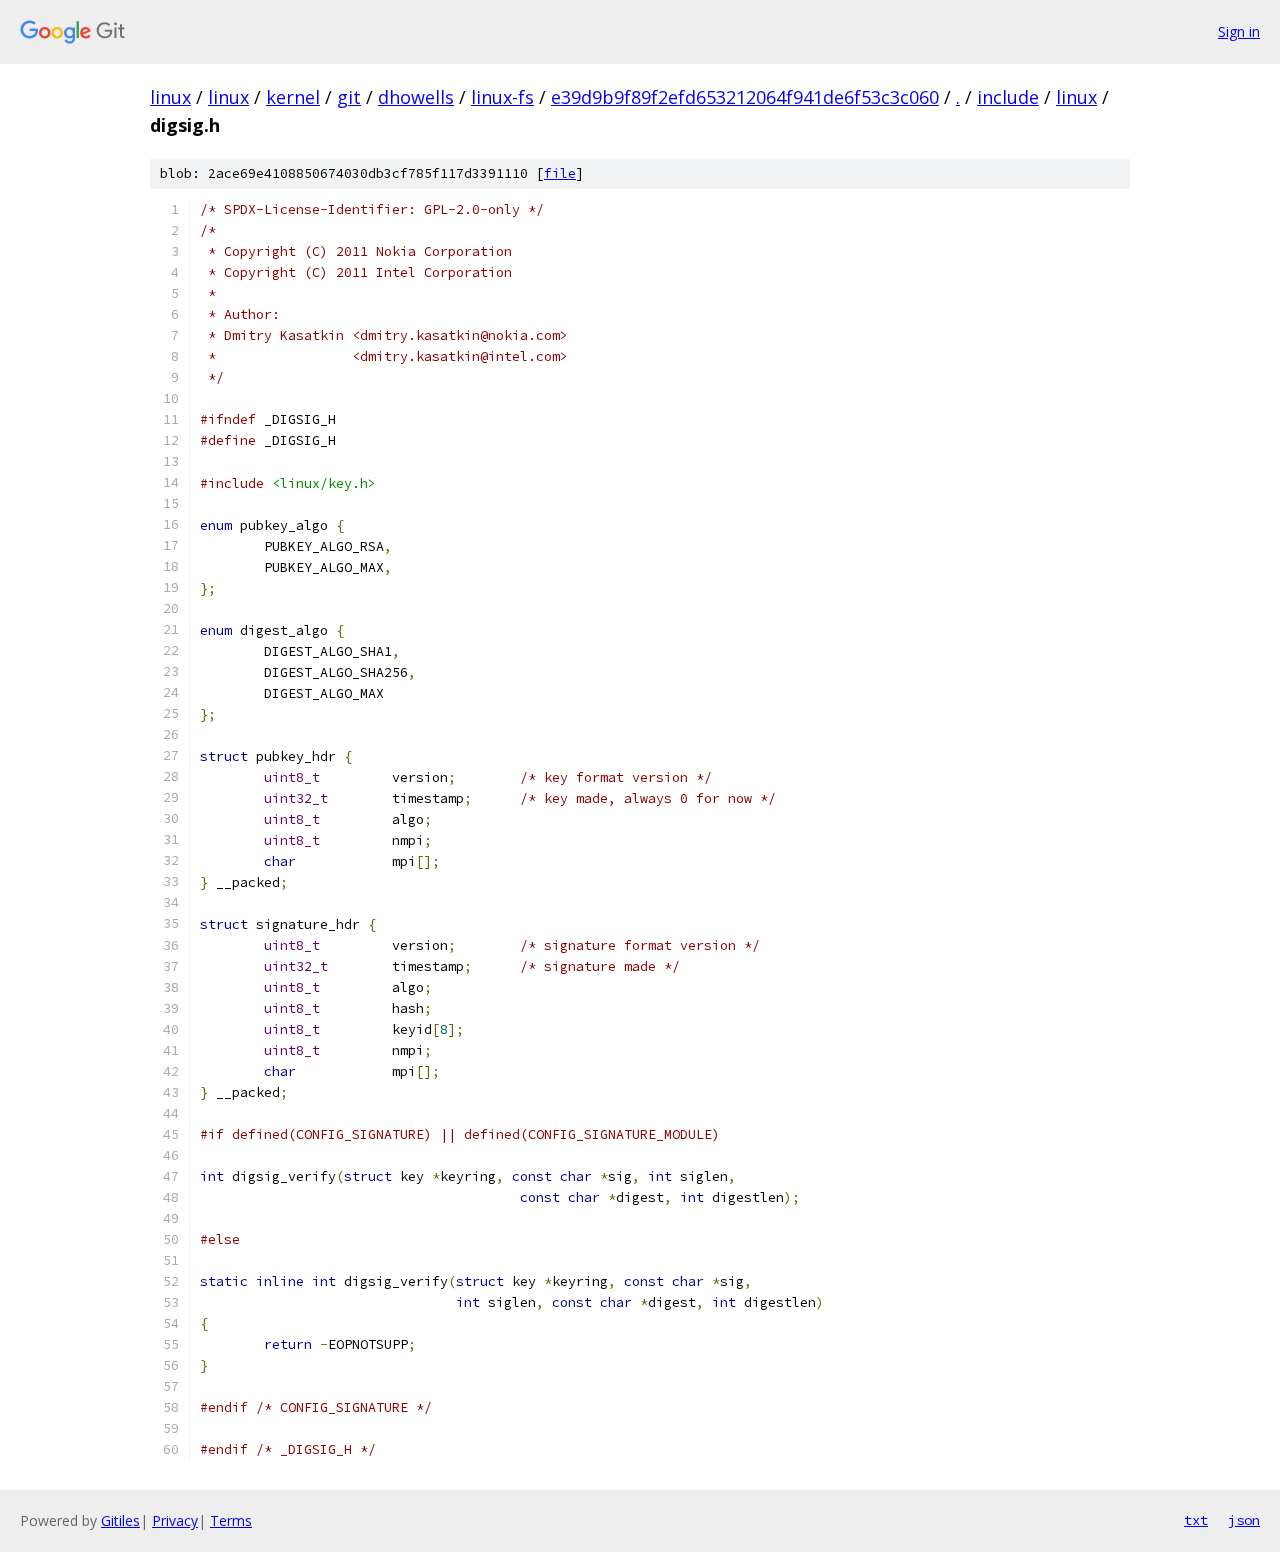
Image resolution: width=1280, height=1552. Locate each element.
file (560, 173)
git (349, 97)
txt (1196, 1520)
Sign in (1239, 31)
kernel (293, 97)
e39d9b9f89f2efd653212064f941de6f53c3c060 (745, 97)
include (1008, 97)
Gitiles (120, 1520)
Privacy (175, 1520)
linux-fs (502, 97)
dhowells (416, 97)
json (1244, 1520)
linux (170, 97)
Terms (231, 1520)
